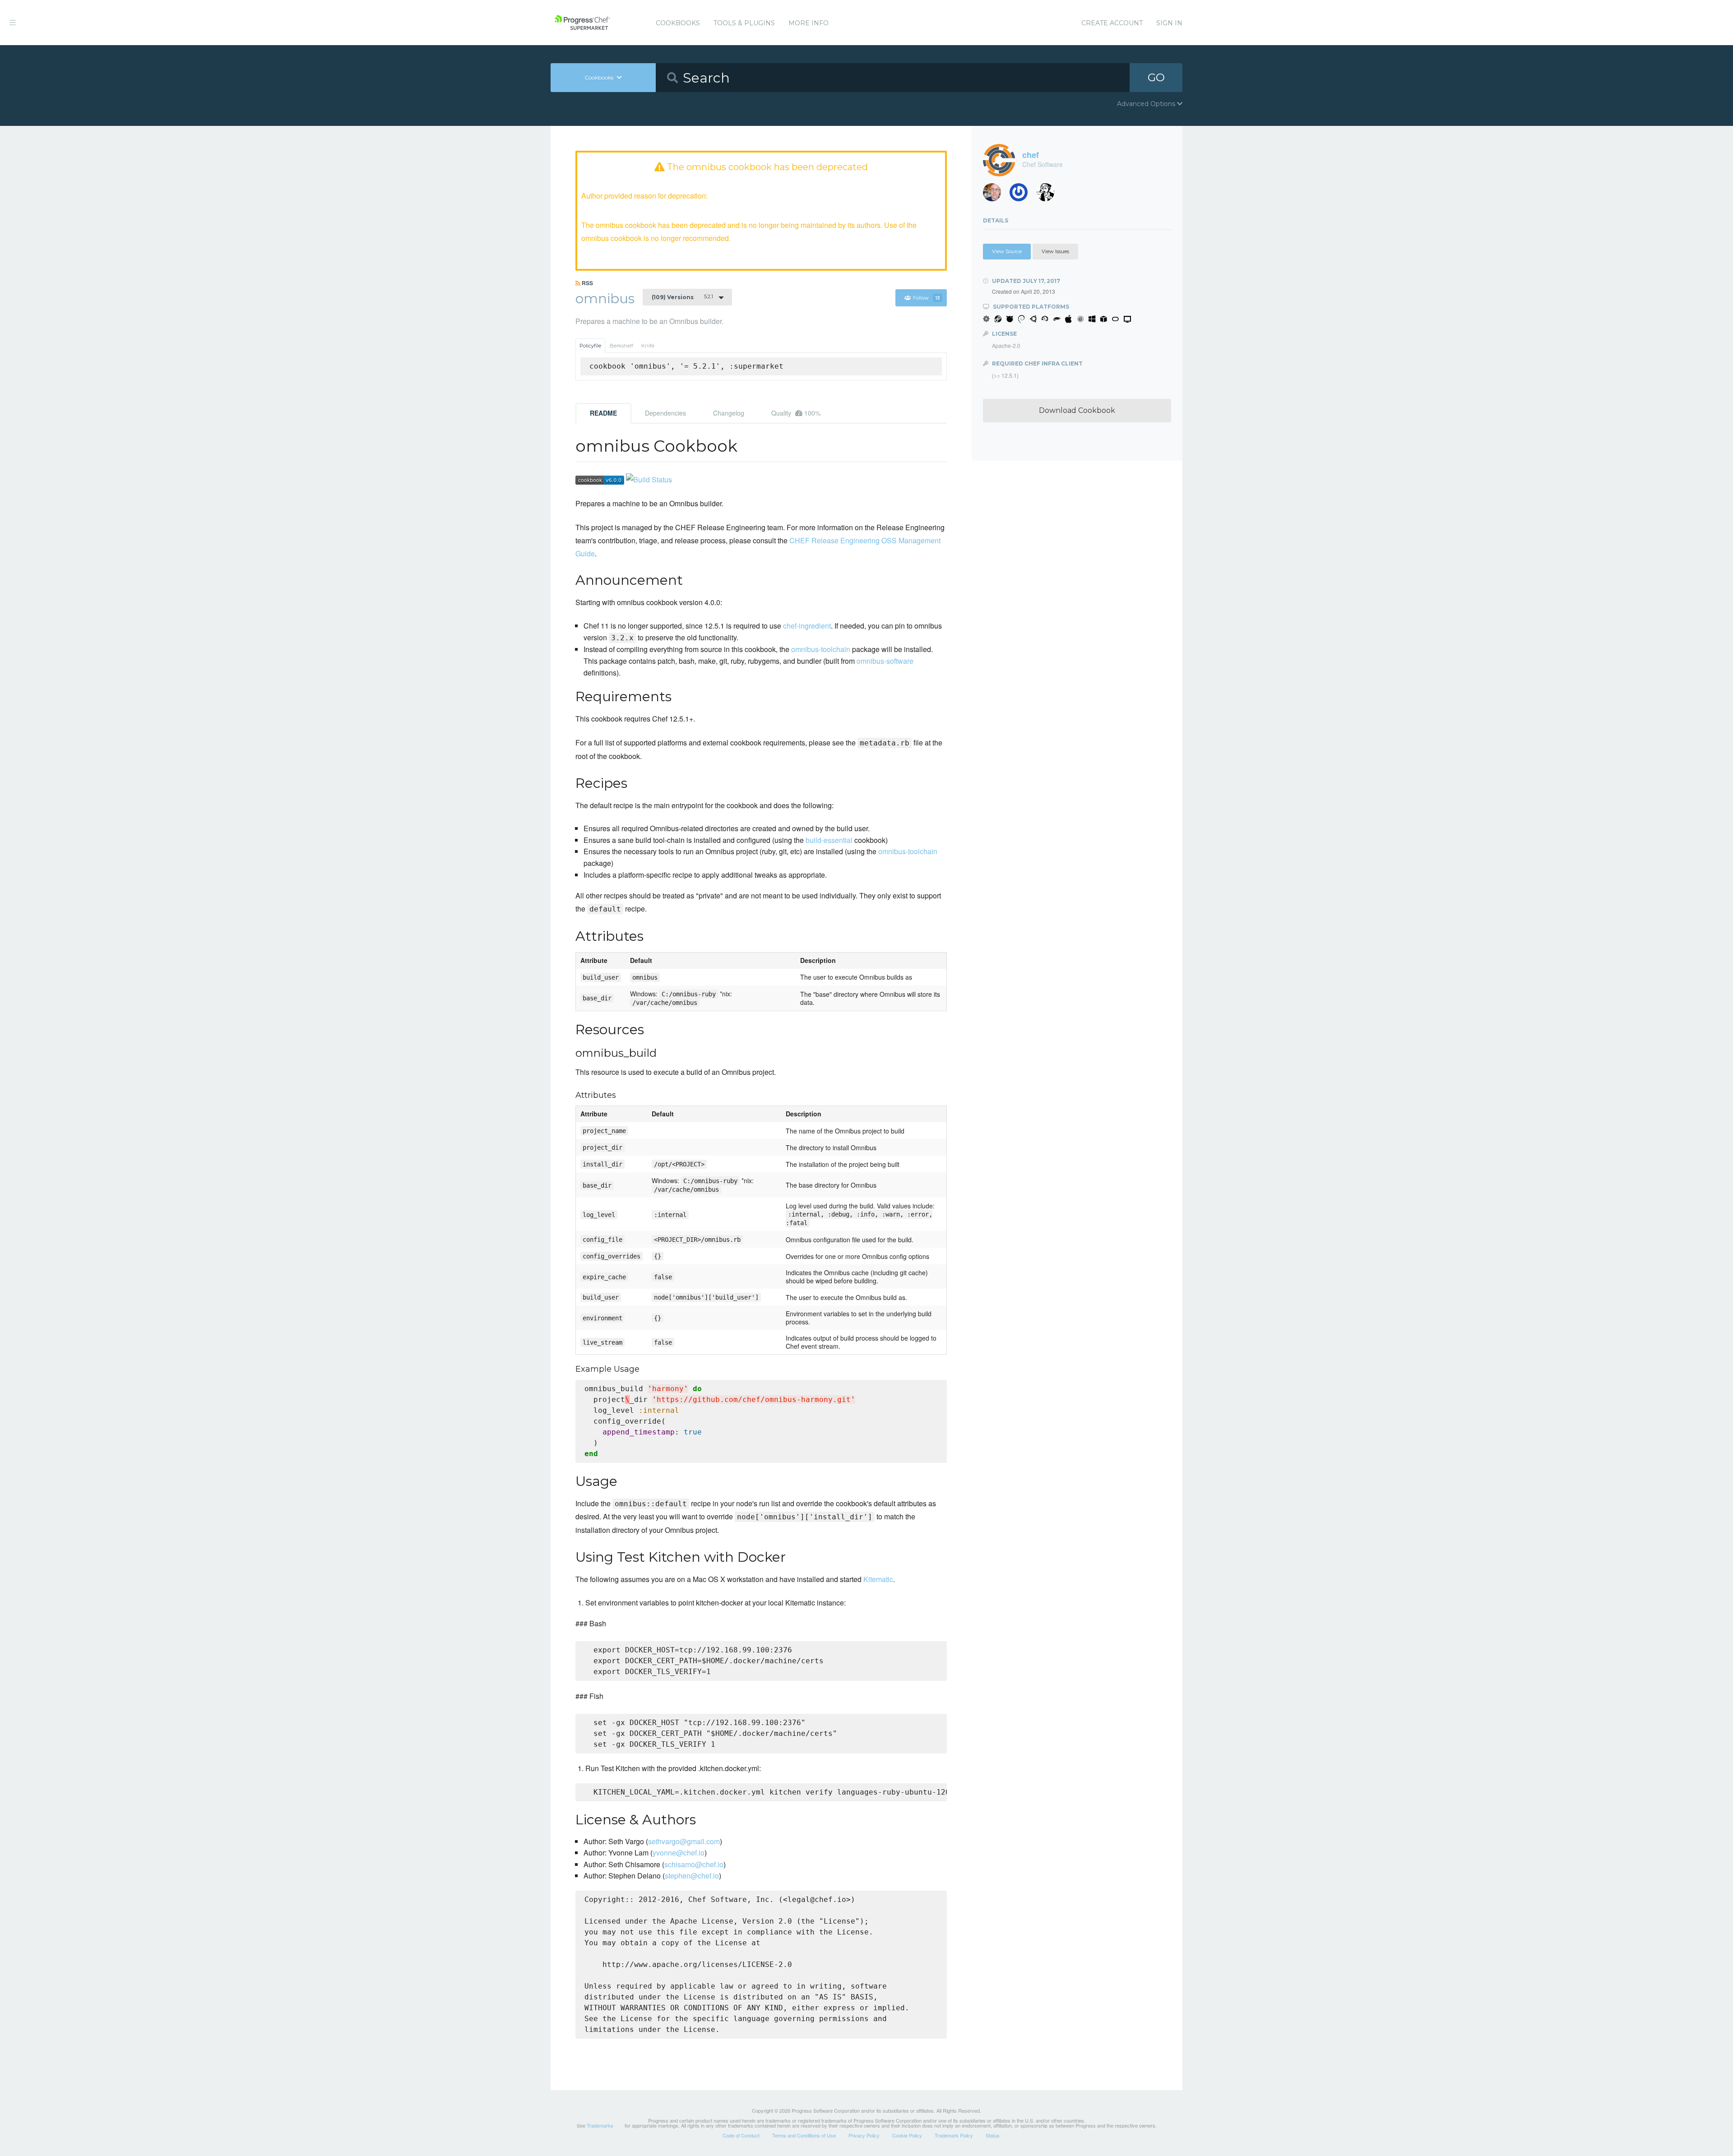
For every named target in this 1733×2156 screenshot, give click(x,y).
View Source (1007, 251)
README (603, 413)
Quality (796, 413)
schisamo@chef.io (694, 1864)
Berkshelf (621, 346)
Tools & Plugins (744, 23)
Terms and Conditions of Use (804, 2135)
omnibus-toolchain (821, 649)
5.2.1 (682, 297)
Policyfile (590, 346)
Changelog (729, 413)
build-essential (829, 840)
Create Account (1112, 23)
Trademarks (600, 2125)
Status (993, 2135)
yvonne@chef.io (679, 1853)
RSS (587, 283)
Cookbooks (678, 23)
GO (1156, 77)
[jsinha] (1022, 195)
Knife (648, 346)
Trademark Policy (954, 2135)
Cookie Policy (907, 2135)
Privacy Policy (864, 2135)
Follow (927, 298)
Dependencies (665, 413)
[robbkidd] (995, 195)
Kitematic (878, 1579)
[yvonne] (1049, 195)
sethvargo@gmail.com (684, 1841)
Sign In (1169, 23)
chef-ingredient (807, 626)
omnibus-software (885, 661)
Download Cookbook (1077, 410)
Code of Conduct (741, 2135)
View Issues (1055, 251)
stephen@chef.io (692, 1876)
